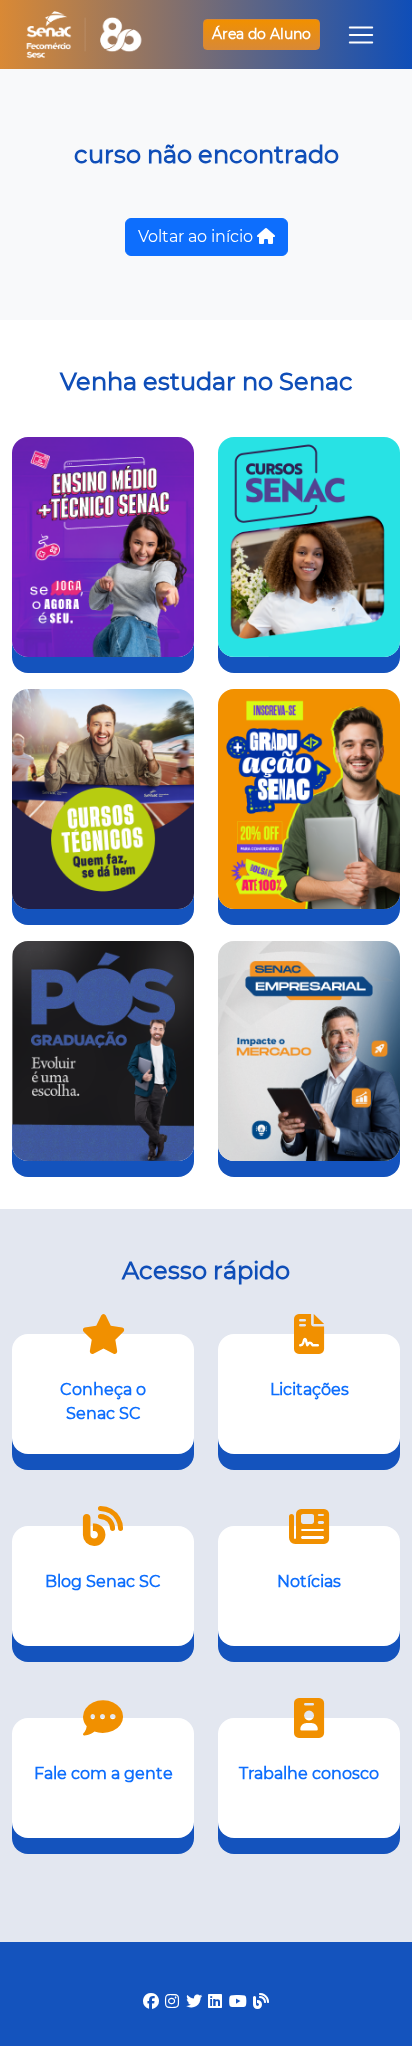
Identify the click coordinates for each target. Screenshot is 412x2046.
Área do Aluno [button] (261, 34)
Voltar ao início (197, 236)
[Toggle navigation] (361, 35)
